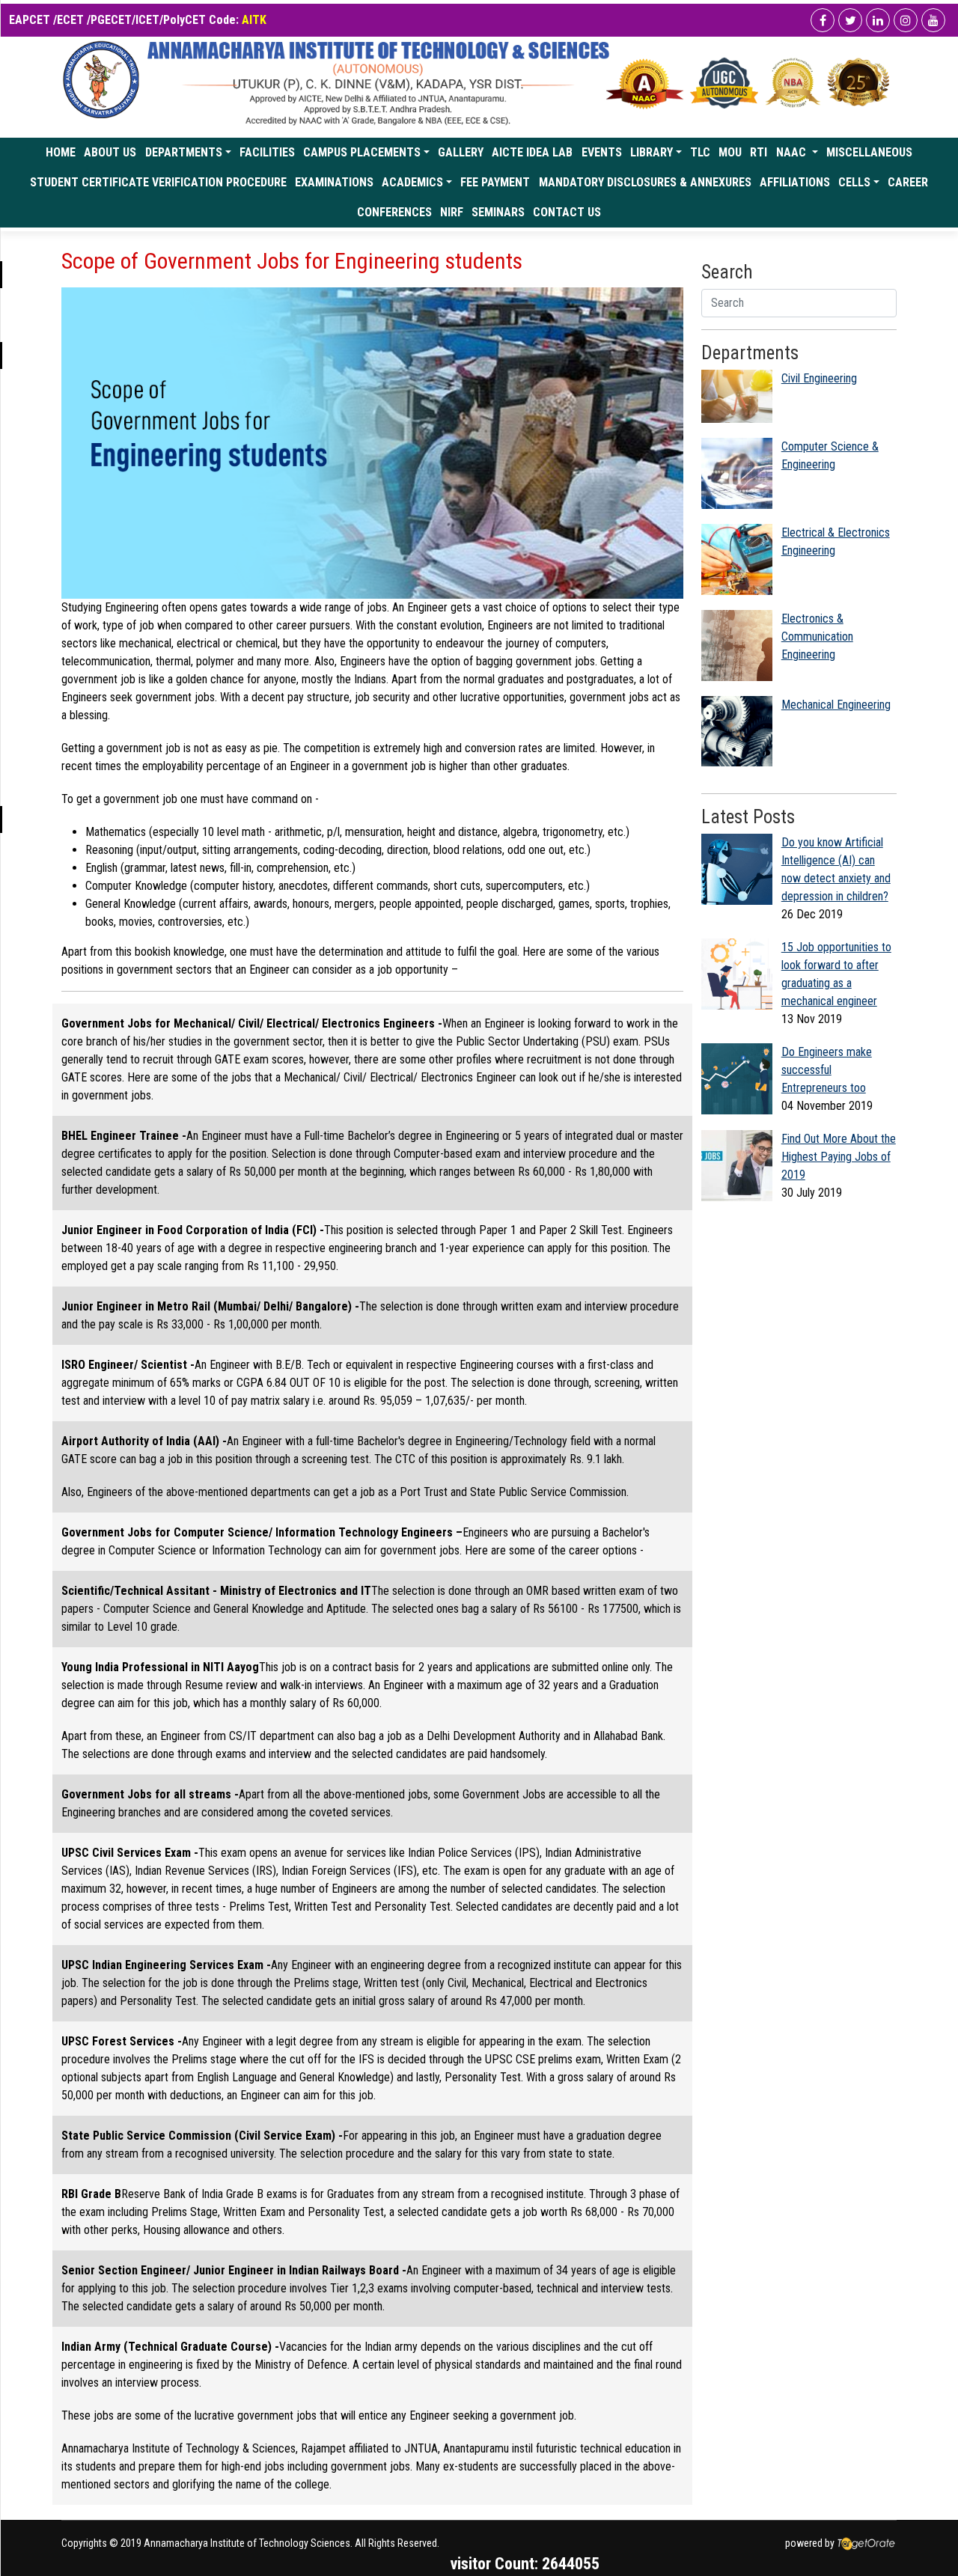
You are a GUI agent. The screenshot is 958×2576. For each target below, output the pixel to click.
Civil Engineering (819, 378)
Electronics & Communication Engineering (817, 637)
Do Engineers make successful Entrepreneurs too (827, 1070)
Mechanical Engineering (836, 705)
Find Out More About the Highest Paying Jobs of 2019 (839, 1157)
